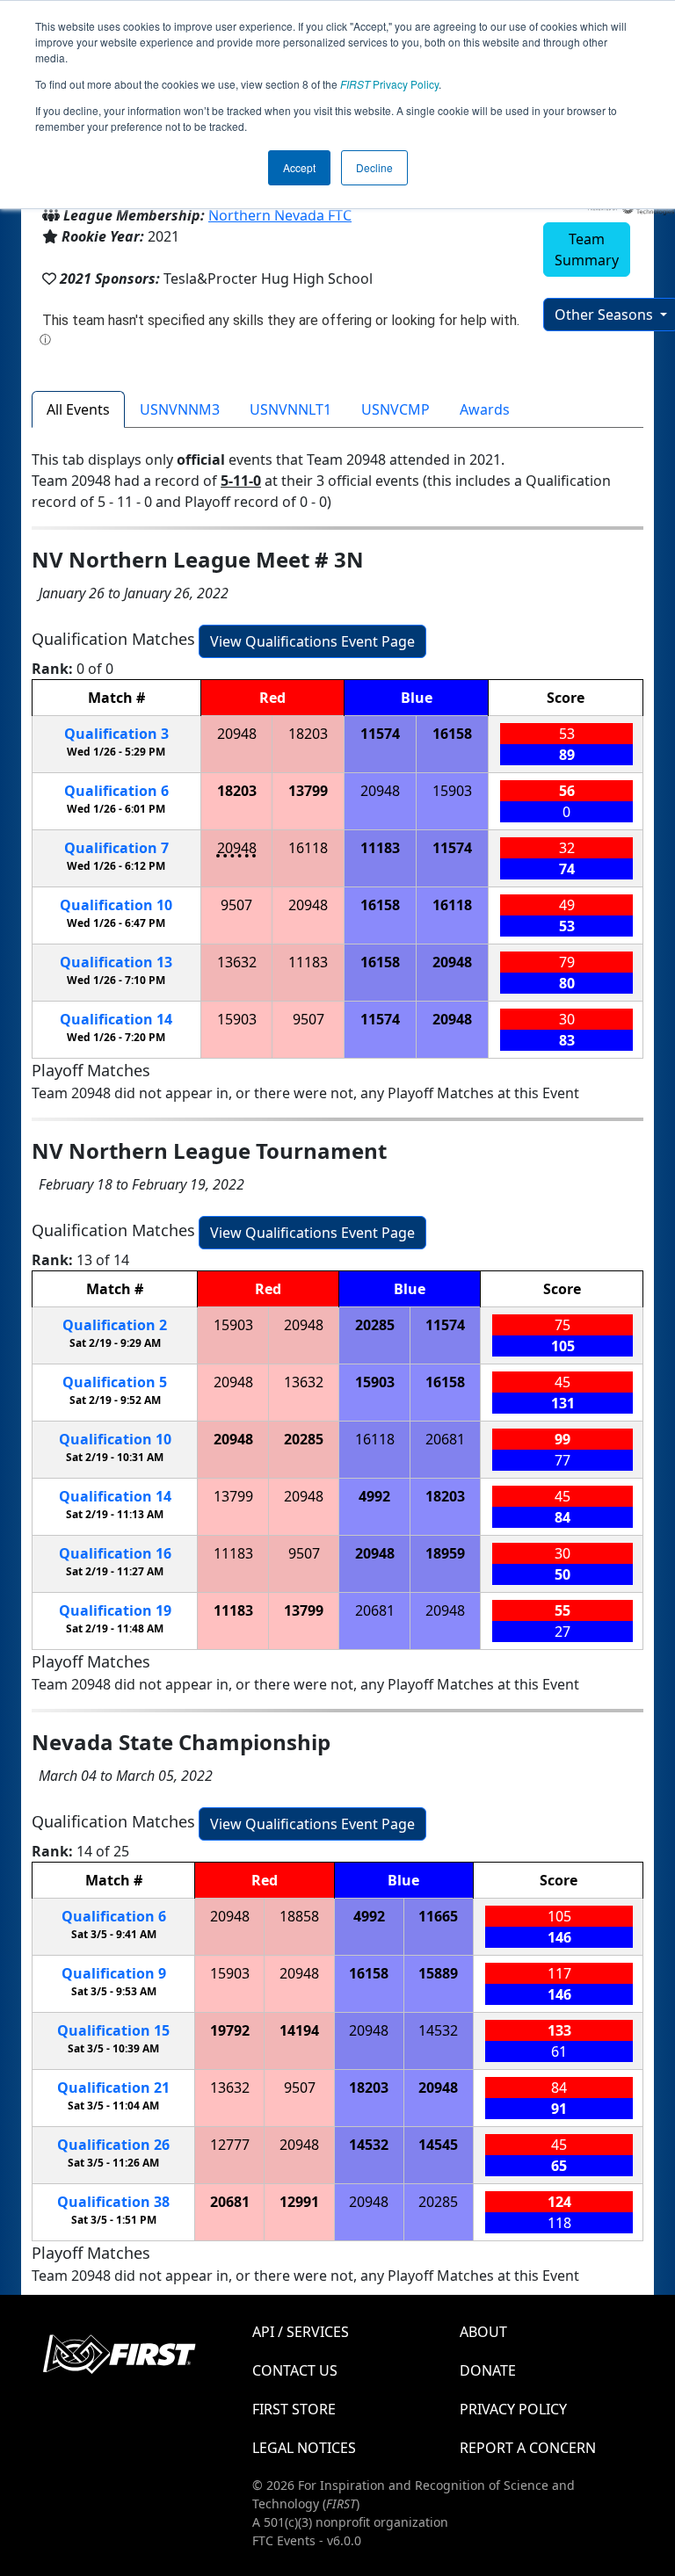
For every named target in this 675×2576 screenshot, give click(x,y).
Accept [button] (299, 167)
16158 (452, 734)
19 (115, 1610)
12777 (230, 2145)
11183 (380, 848)
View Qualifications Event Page (312, 641)
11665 (438, 1916)
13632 (237, 962)
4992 (374, 1496)
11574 (380, 734)
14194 (299, 2030)
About (483, 2332)
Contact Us (295, 2370)
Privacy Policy (389, 84)
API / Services (301, 2332)
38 (113, 2202)
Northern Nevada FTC (280, 215)
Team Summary (587, 250)
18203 (308, 734)
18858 (299, 1916)
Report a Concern (528, 2448)
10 (116, 905)
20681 (445, 1439)
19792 (230, 2030)
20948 (237, 734)
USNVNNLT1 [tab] (290, 409)
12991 (299, 2202)
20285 (375, 1325)
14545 (438, 2145)
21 (113, 2088)
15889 (438, 1973)
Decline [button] (374, 167)
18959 (445, 1553)
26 (113, 2145)
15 (113, 2030)
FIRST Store (294, 2409)
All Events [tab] (78, 409)
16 (115, 1553)
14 (116, 1019)
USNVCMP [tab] (396, 409)
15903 (452, 791)
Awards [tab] (485, 409)
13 (116, 962)
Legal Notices (304, 2448)
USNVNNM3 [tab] (180, 409)
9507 (236, 905)
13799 (308, 791)
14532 (438, 2030)
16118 (308, 848)
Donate (488, 2370)
